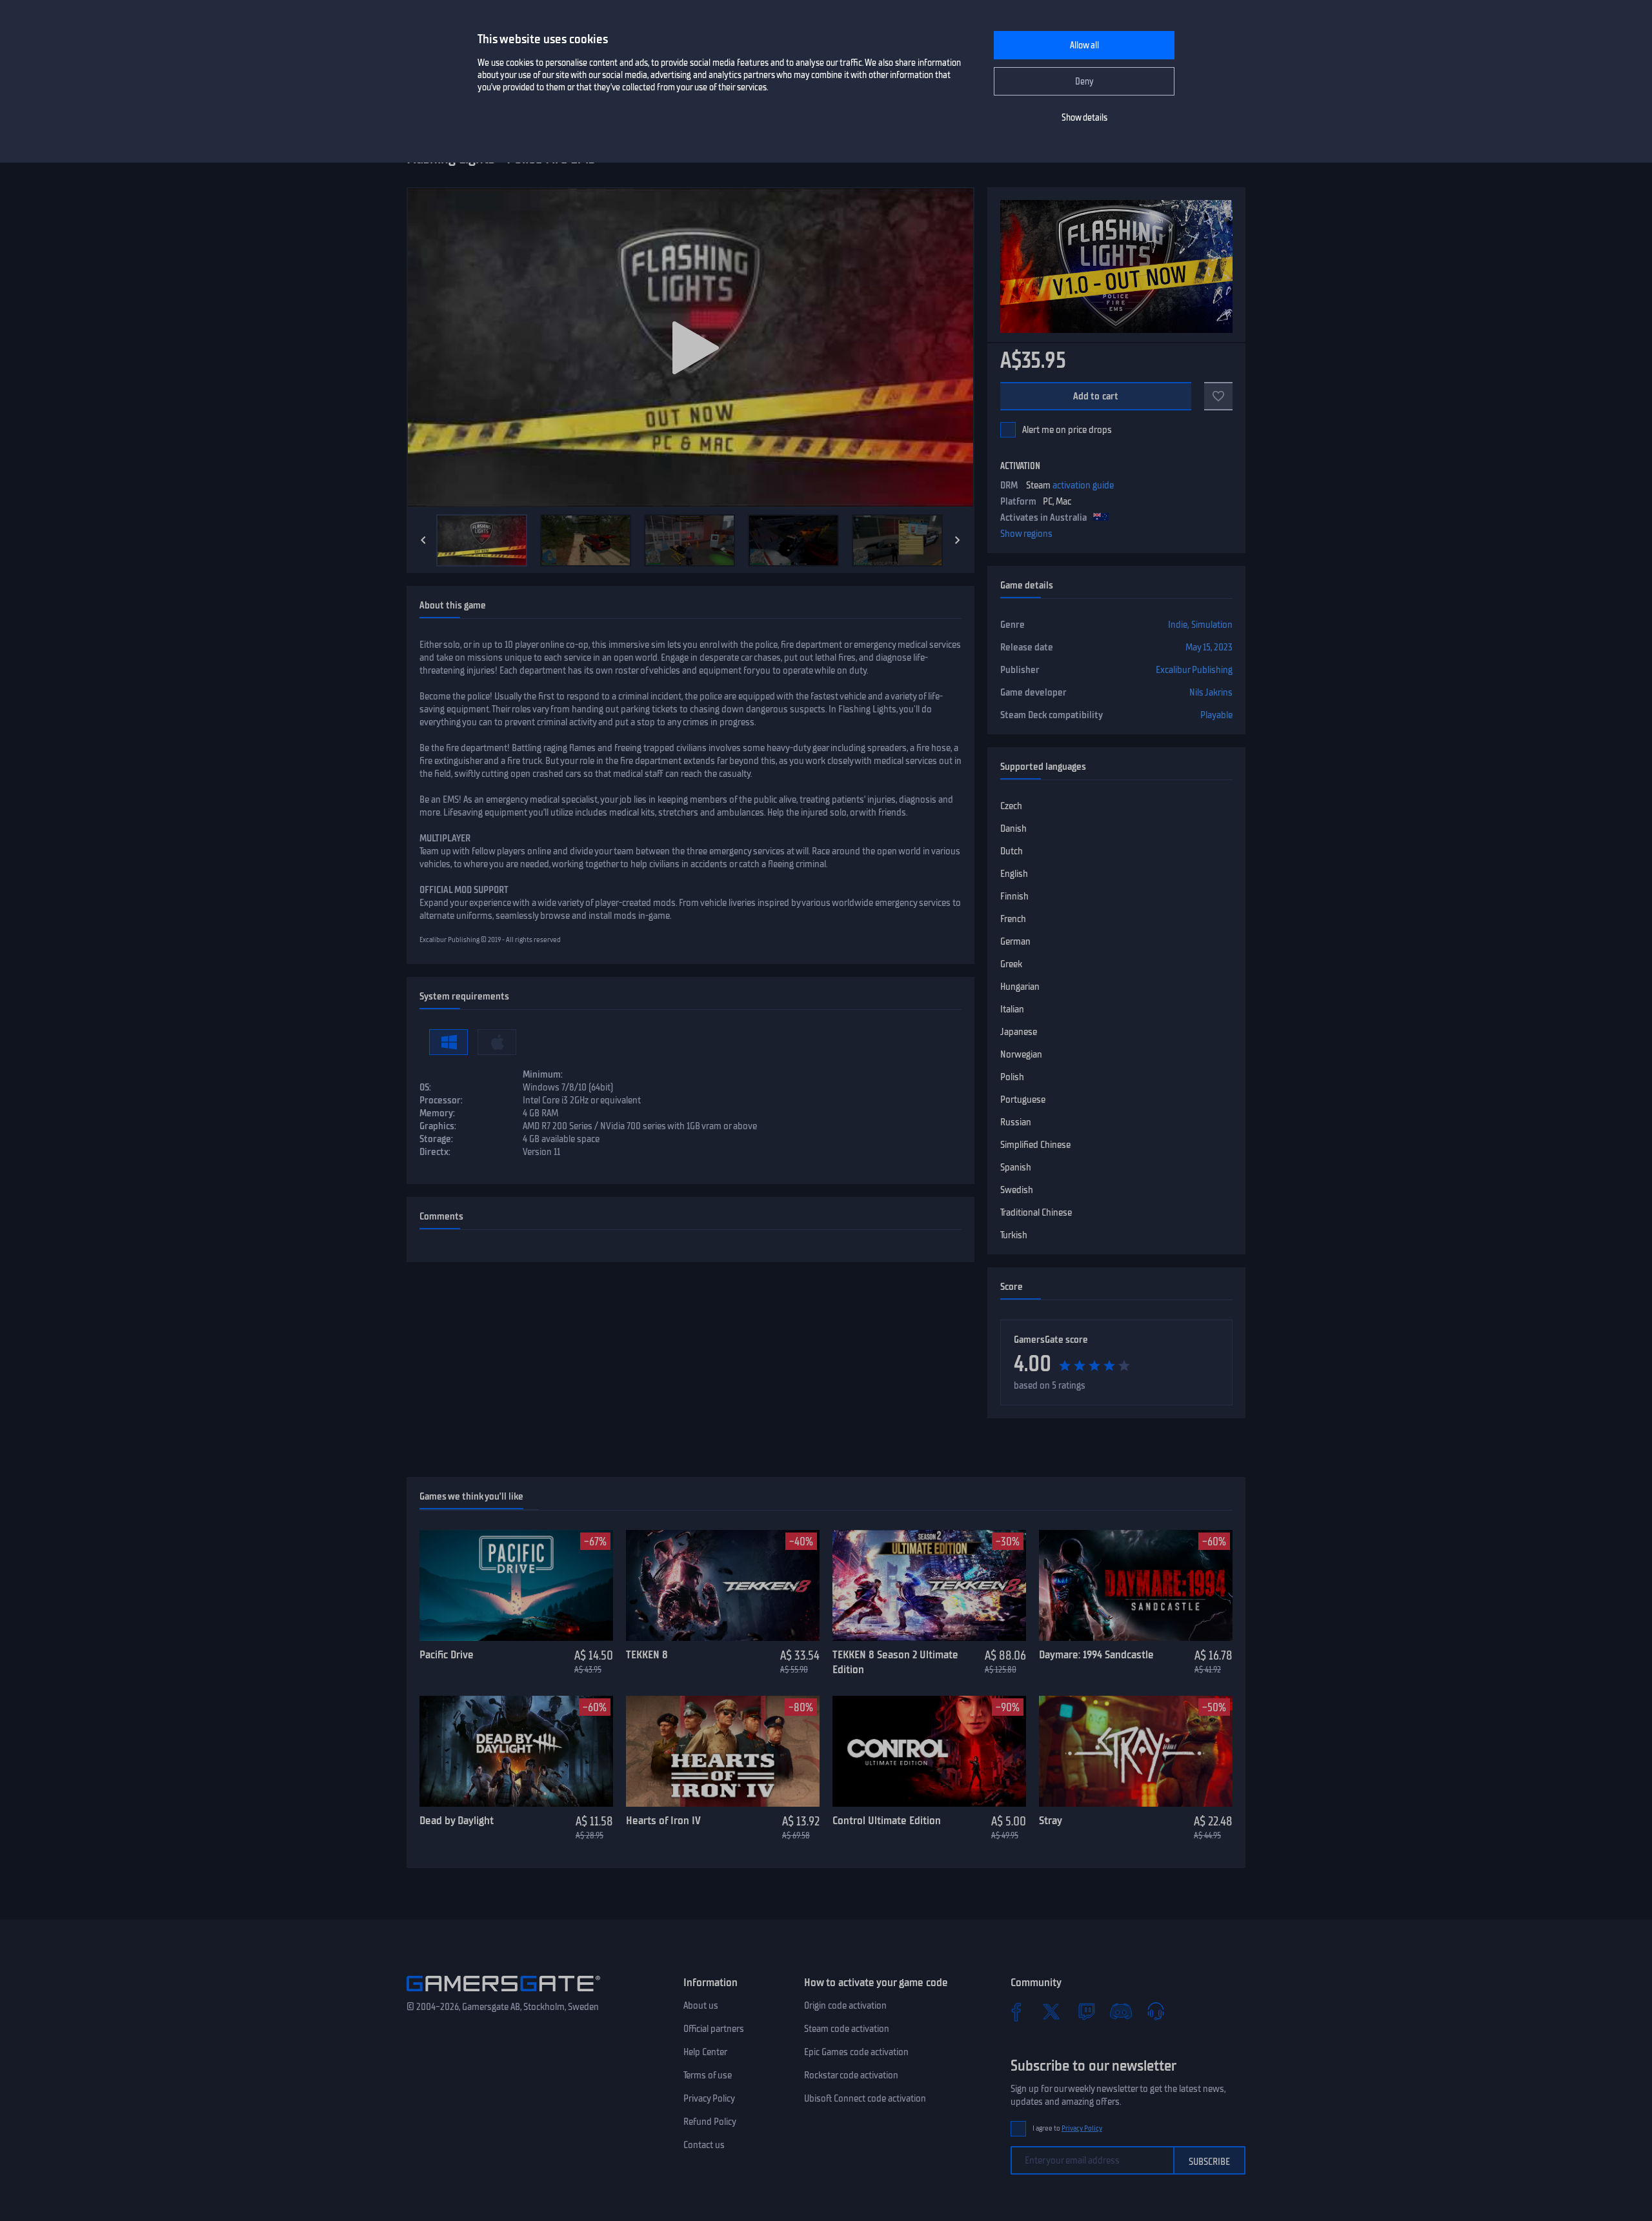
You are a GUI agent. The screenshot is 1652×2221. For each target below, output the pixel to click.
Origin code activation (845, 2005)
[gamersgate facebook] (1016, 2011)
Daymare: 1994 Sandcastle (1096, 1654)
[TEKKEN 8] (723, 1585)
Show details (1084, 118)
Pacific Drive (447, 1654)
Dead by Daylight (457, 1820)
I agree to (1067, 2128)
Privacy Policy (709, 2098)
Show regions (1026, 534)
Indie (1178, 625)
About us (701, 2005)
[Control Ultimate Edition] (929, 1751)
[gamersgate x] (1051, 2011)
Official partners (714, 2029)
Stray (1051, 1820)
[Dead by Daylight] (516, 1751)
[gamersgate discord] (1121, 2011)
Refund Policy (710, 2122)
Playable (1216, 715)
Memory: (437, 1113)
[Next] (958, 540)
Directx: (435, 1152)
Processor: (441, 1100)
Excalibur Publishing (1194, 670)
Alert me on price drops (1067, 430)
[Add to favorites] (1218, 396)
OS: (425, 1087)
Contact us (704, 2145)
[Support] (1156, 2011)
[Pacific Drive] (516, 1585)
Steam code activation (847, 2029)
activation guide (1083, 485)
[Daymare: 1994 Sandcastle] (1136, 1585)
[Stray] (1136, 1751)
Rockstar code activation (851, 2075)
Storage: (436, 1139)
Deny (1084, 82)
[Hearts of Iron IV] (723, 1751)
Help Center (705, 2052)
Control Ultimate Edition (887, 1820)
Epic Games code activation (856, 2052)
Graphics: (438, 1126)
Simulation (1212, 625)
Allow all (1084, 45)
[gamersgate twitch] (1086, 2011)
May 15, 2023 (1209, 647)
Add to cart (1096, 396)
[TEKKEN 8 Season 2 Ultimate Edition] (929, 1585)
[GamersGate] (503, 1994)
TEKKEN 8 (647, 1654)
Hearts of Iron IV (663, 1820)
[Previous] (423, 540)
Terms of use (708, 2075)
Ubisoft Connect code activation (865, 2098)
